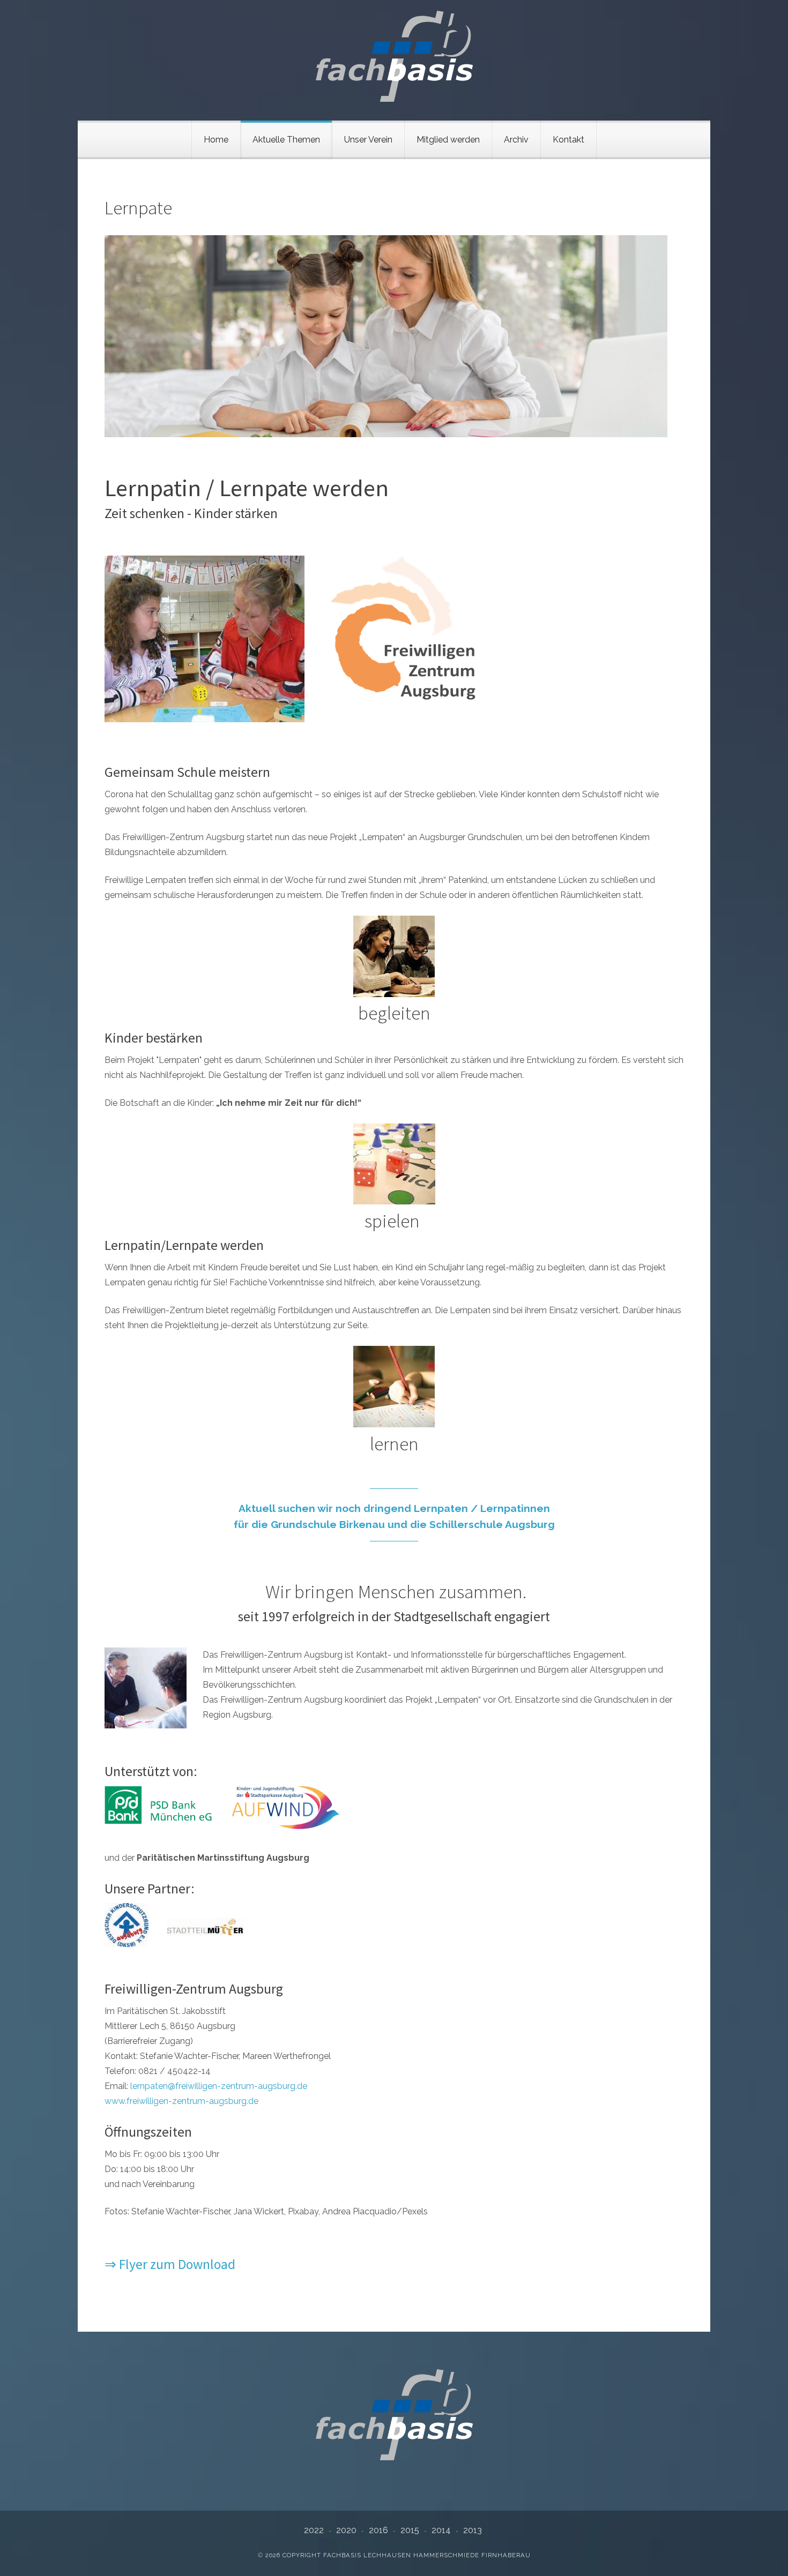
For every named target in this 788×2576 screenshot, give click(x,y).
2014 (441, 2530)
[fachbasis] (394, 56)
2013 (473, 2530)
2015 (410, 2530)
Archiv (516, 140)
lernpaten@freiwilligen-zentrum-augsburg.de (219, 2086)
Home (216, 140)
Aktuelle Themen (286, 140)
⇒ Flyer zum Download (170, 2264)
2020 (346, 2530)
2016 (378, 2530)
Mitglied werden (448, 140)
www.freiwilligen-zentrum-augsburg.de (181, 2101)
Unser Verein (368, 140)
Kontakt (568, 140)
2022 (314, 2530)
